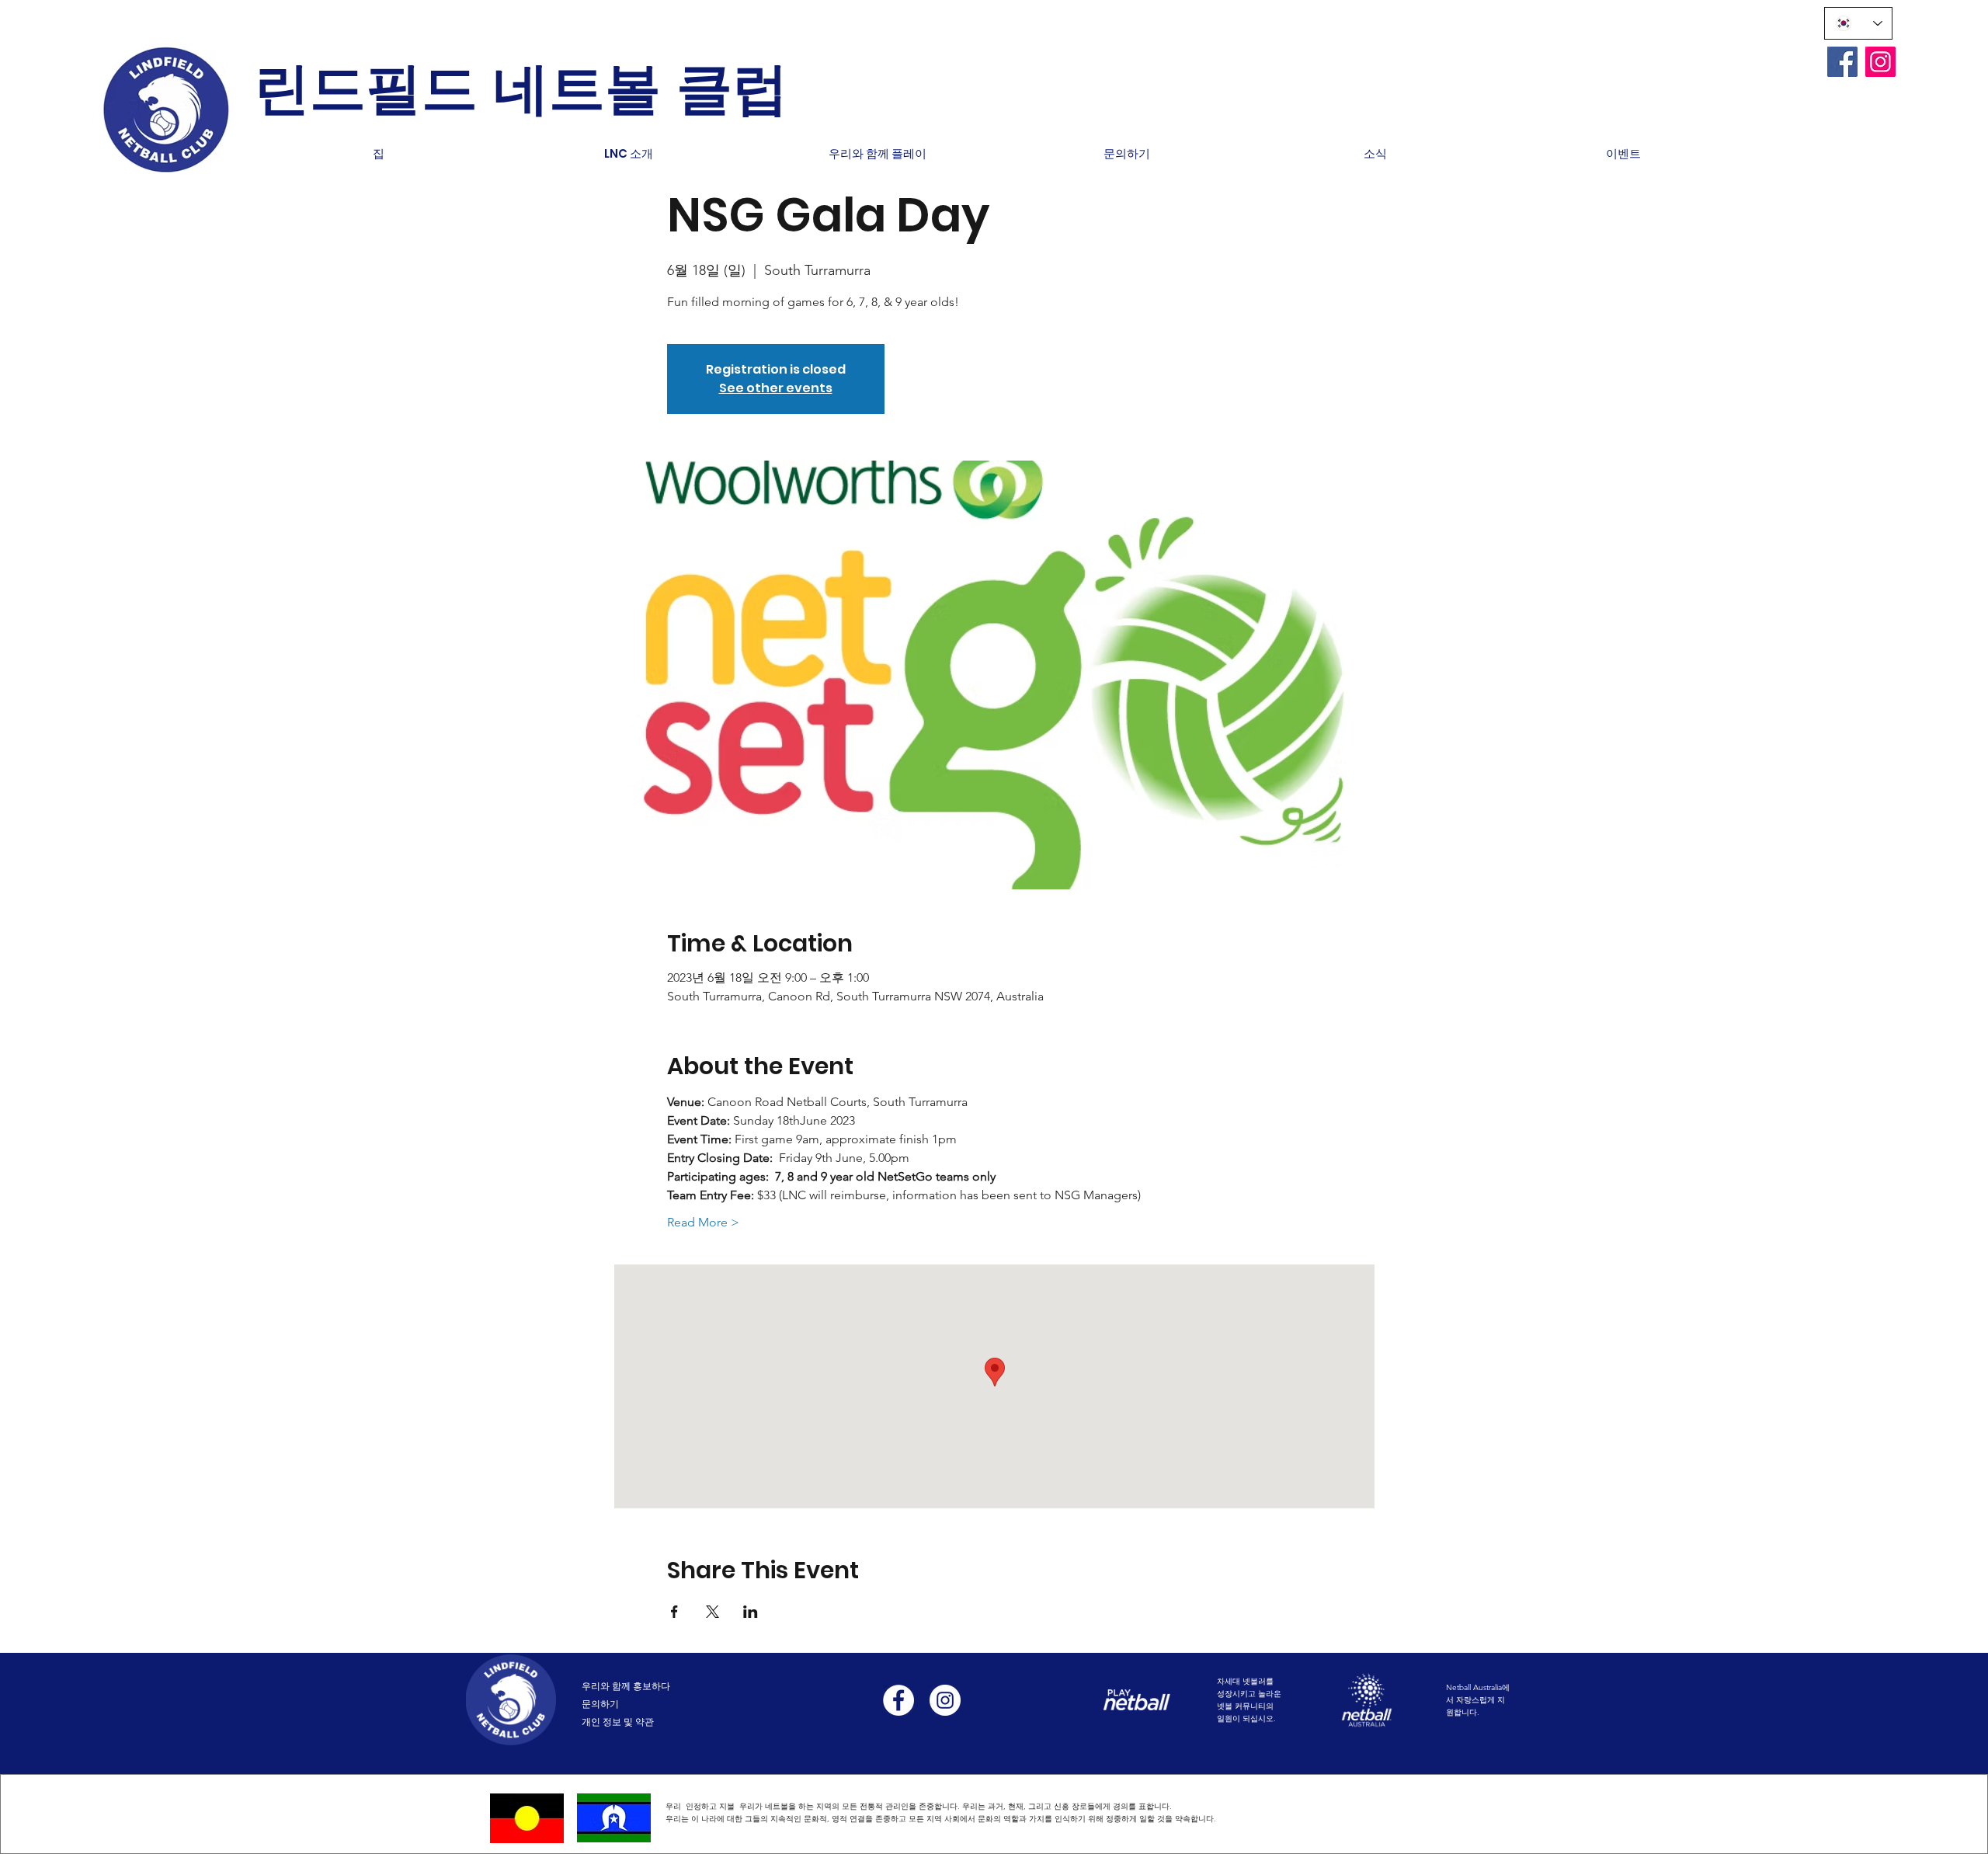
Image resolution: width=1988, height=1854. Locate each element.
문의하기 (600, 1704)
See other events (776, 388)
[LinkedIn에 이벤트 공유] (751, 1612)
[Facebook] (1842, 62)
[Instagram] (1880, 62)
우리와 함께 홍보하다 (626, 1686)
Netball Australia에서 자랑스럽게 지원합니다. (1478, 1700)
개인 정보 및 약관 (618, 1722)
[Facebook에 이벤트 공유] (674, 1612)
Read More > (703, 1222)
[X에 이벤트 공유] (712, 1612)
